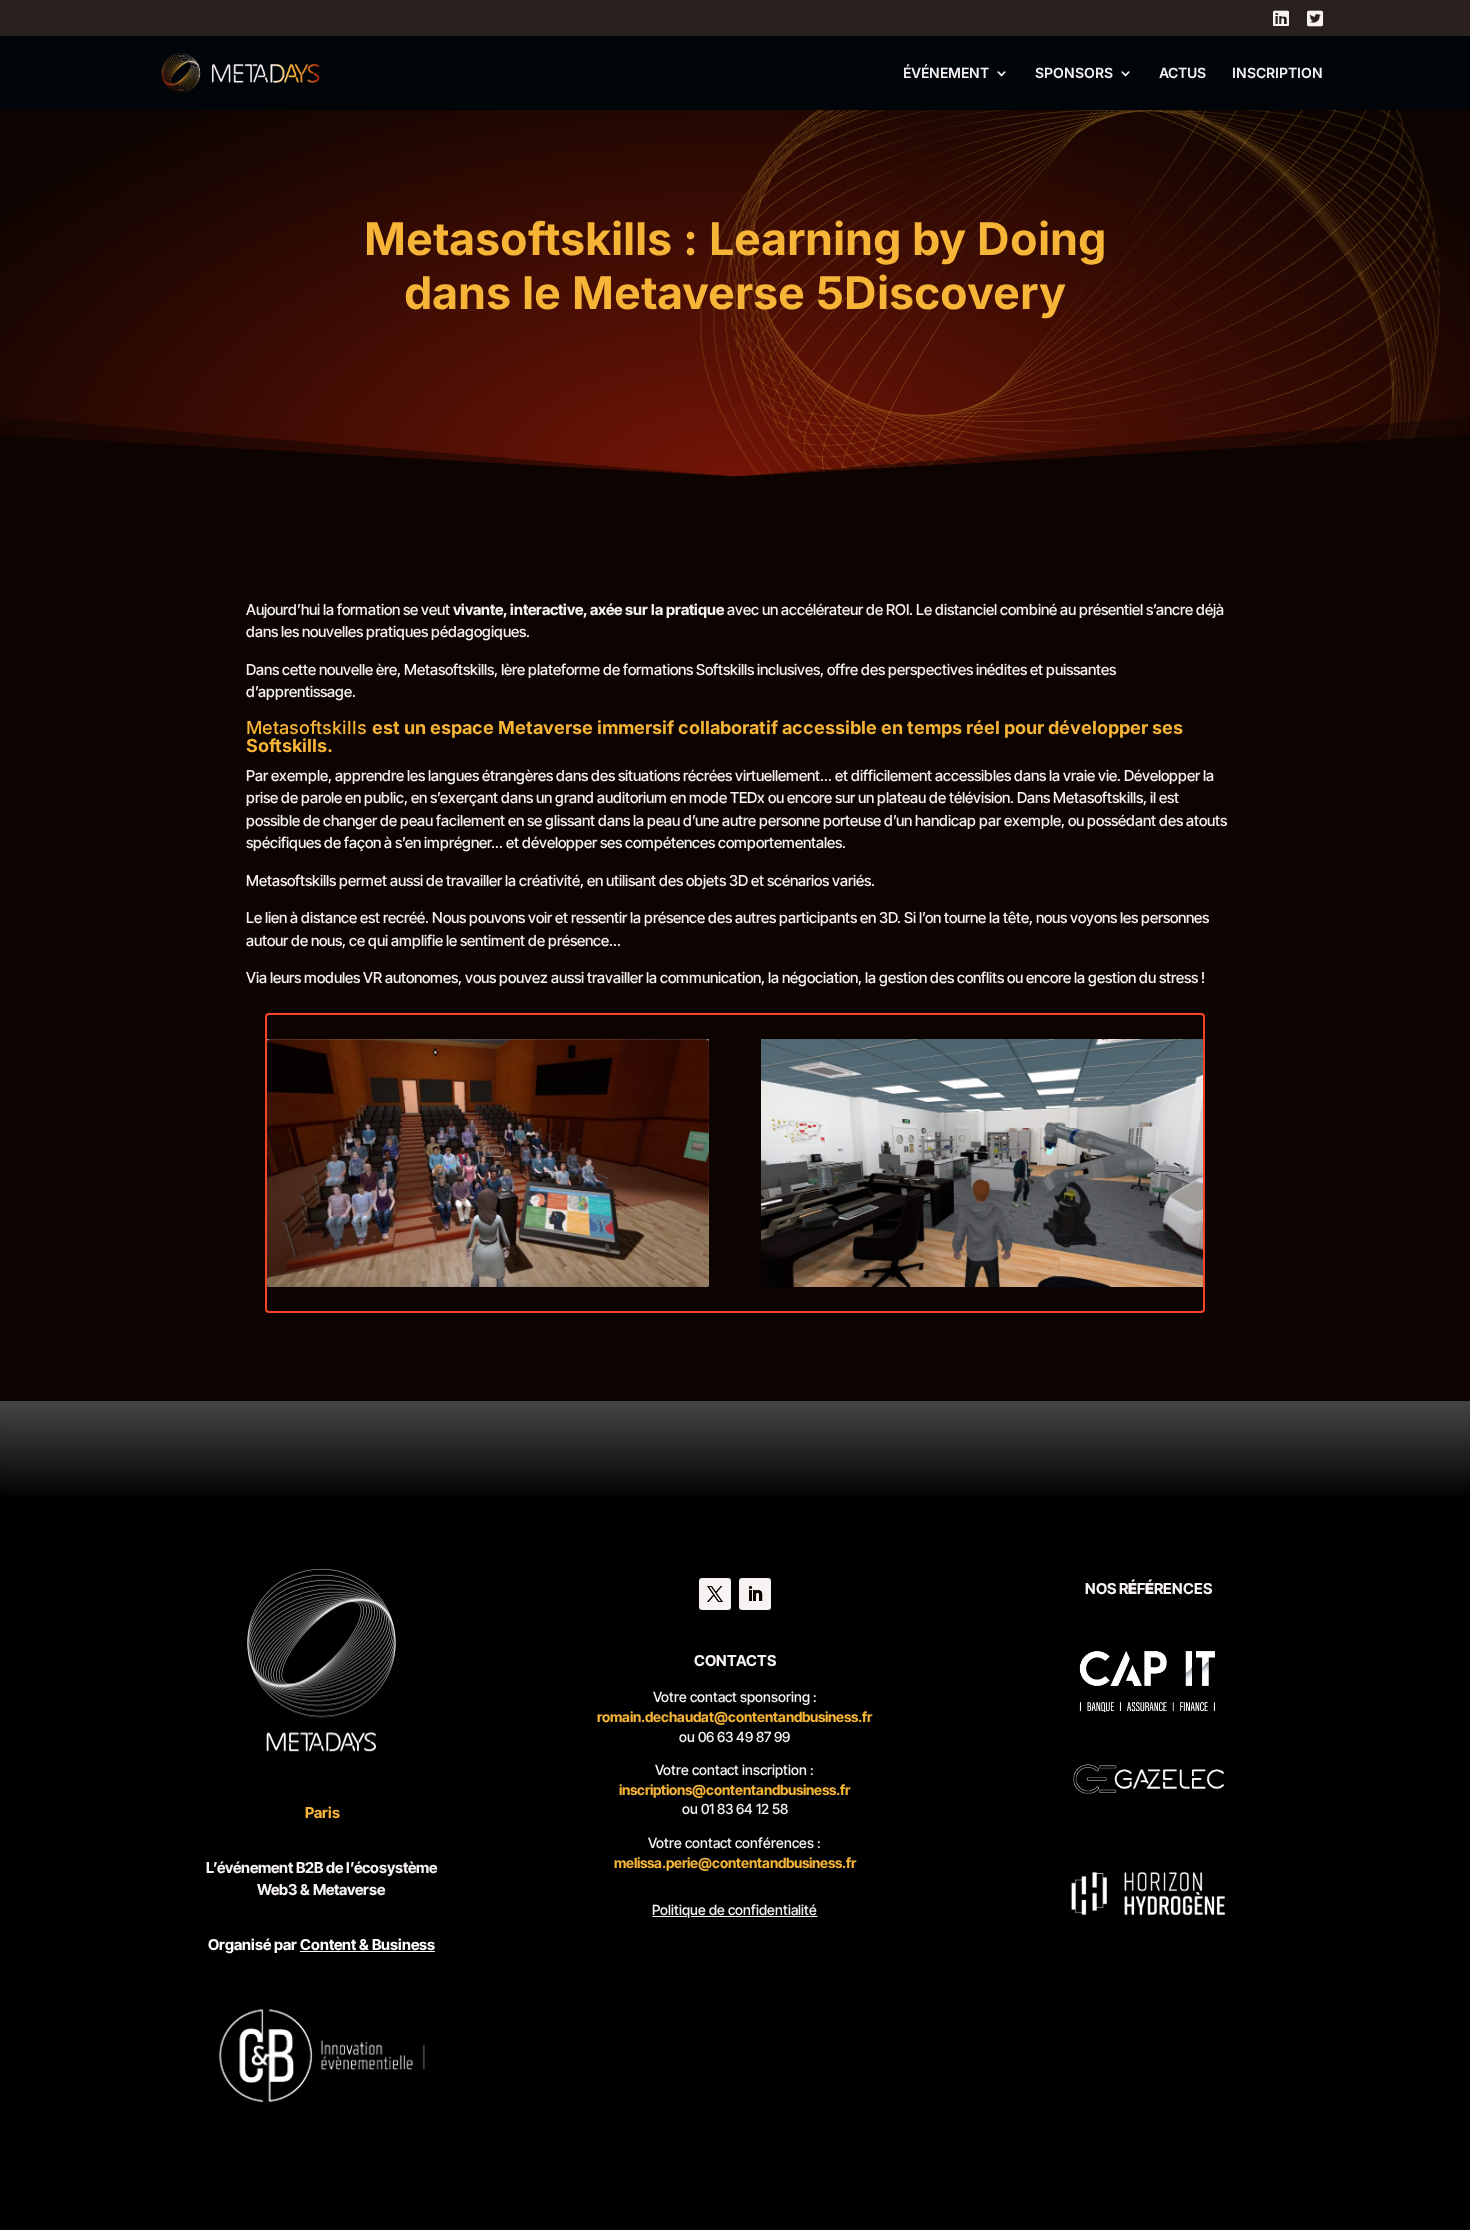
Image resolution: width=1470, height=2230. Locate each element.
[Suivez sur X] (715, 1594)
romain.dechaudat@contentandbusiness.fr (734, 1716)
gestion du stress (1143, 977)
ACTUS (1182, 73)
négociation (820, 977)
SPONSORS (1074, 73)
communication (710, 977)
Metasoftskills (449, 669)
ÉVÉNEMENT (946, 73)
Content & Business (367, 1944)
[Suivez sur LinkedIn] (755, 1594)
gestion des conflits (941, 977)
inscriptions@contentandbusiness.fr (734, 1789)
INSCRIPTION (1277, 73)
